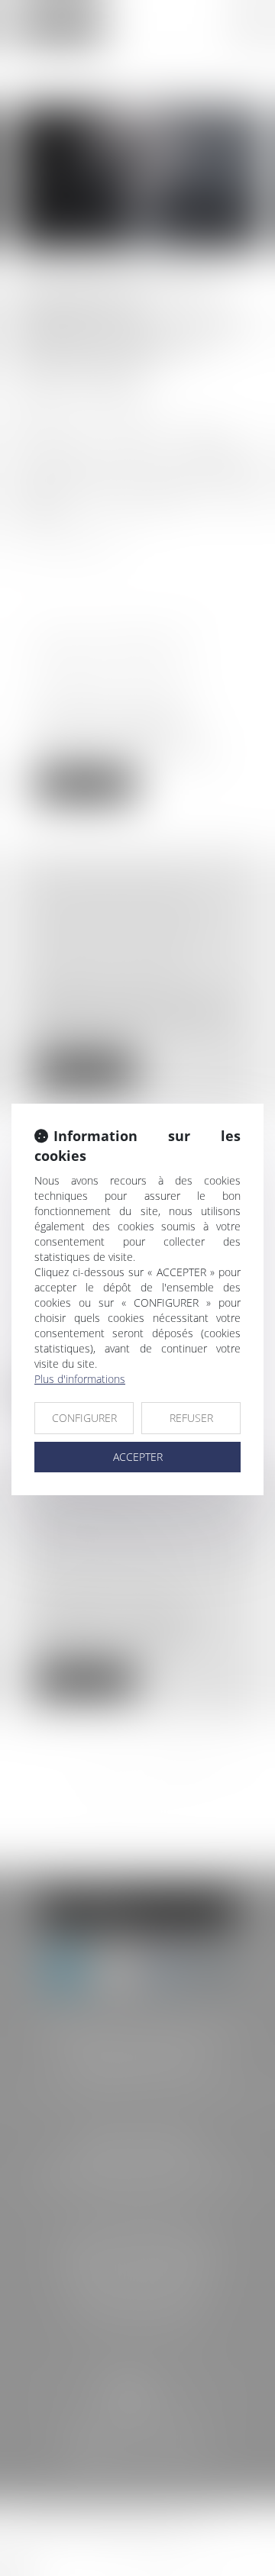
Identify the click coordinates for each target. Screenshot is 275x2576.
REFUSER (191, 1418)
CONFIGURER (84, 1418)
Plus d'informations (80, 1379)
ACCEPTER (138, 1457)
